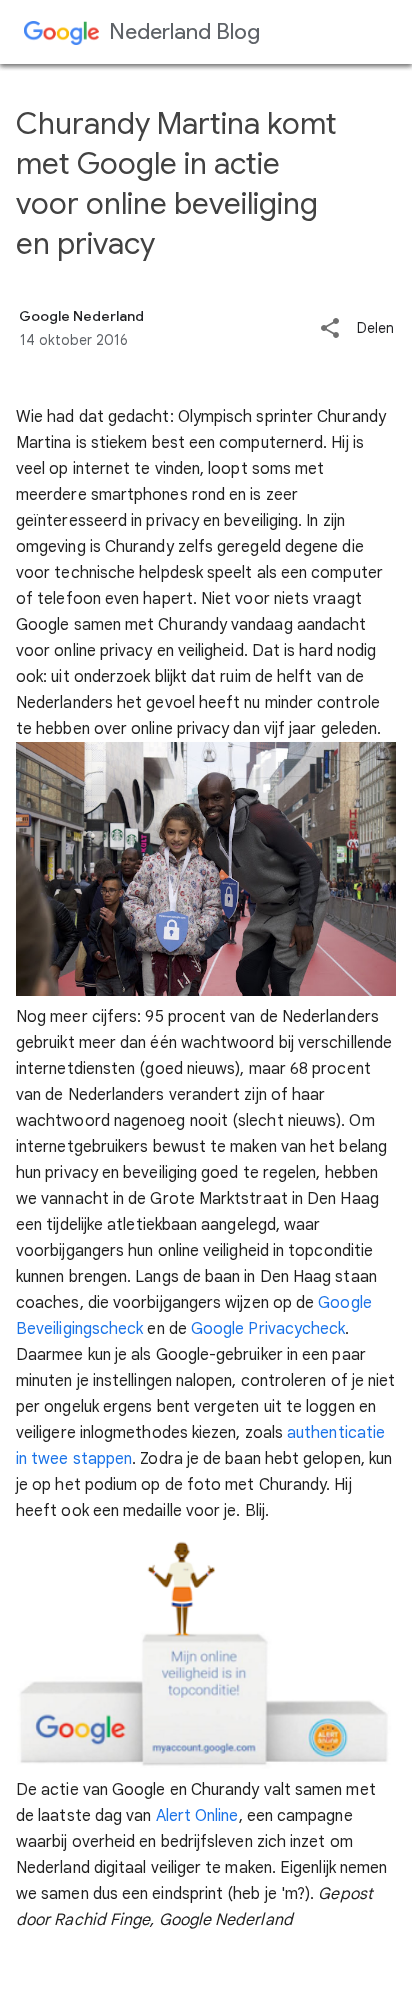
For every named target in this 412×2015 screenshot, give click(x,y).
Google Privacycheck (268, 1329)
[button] (330, 329)
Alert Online (197, 1816)
